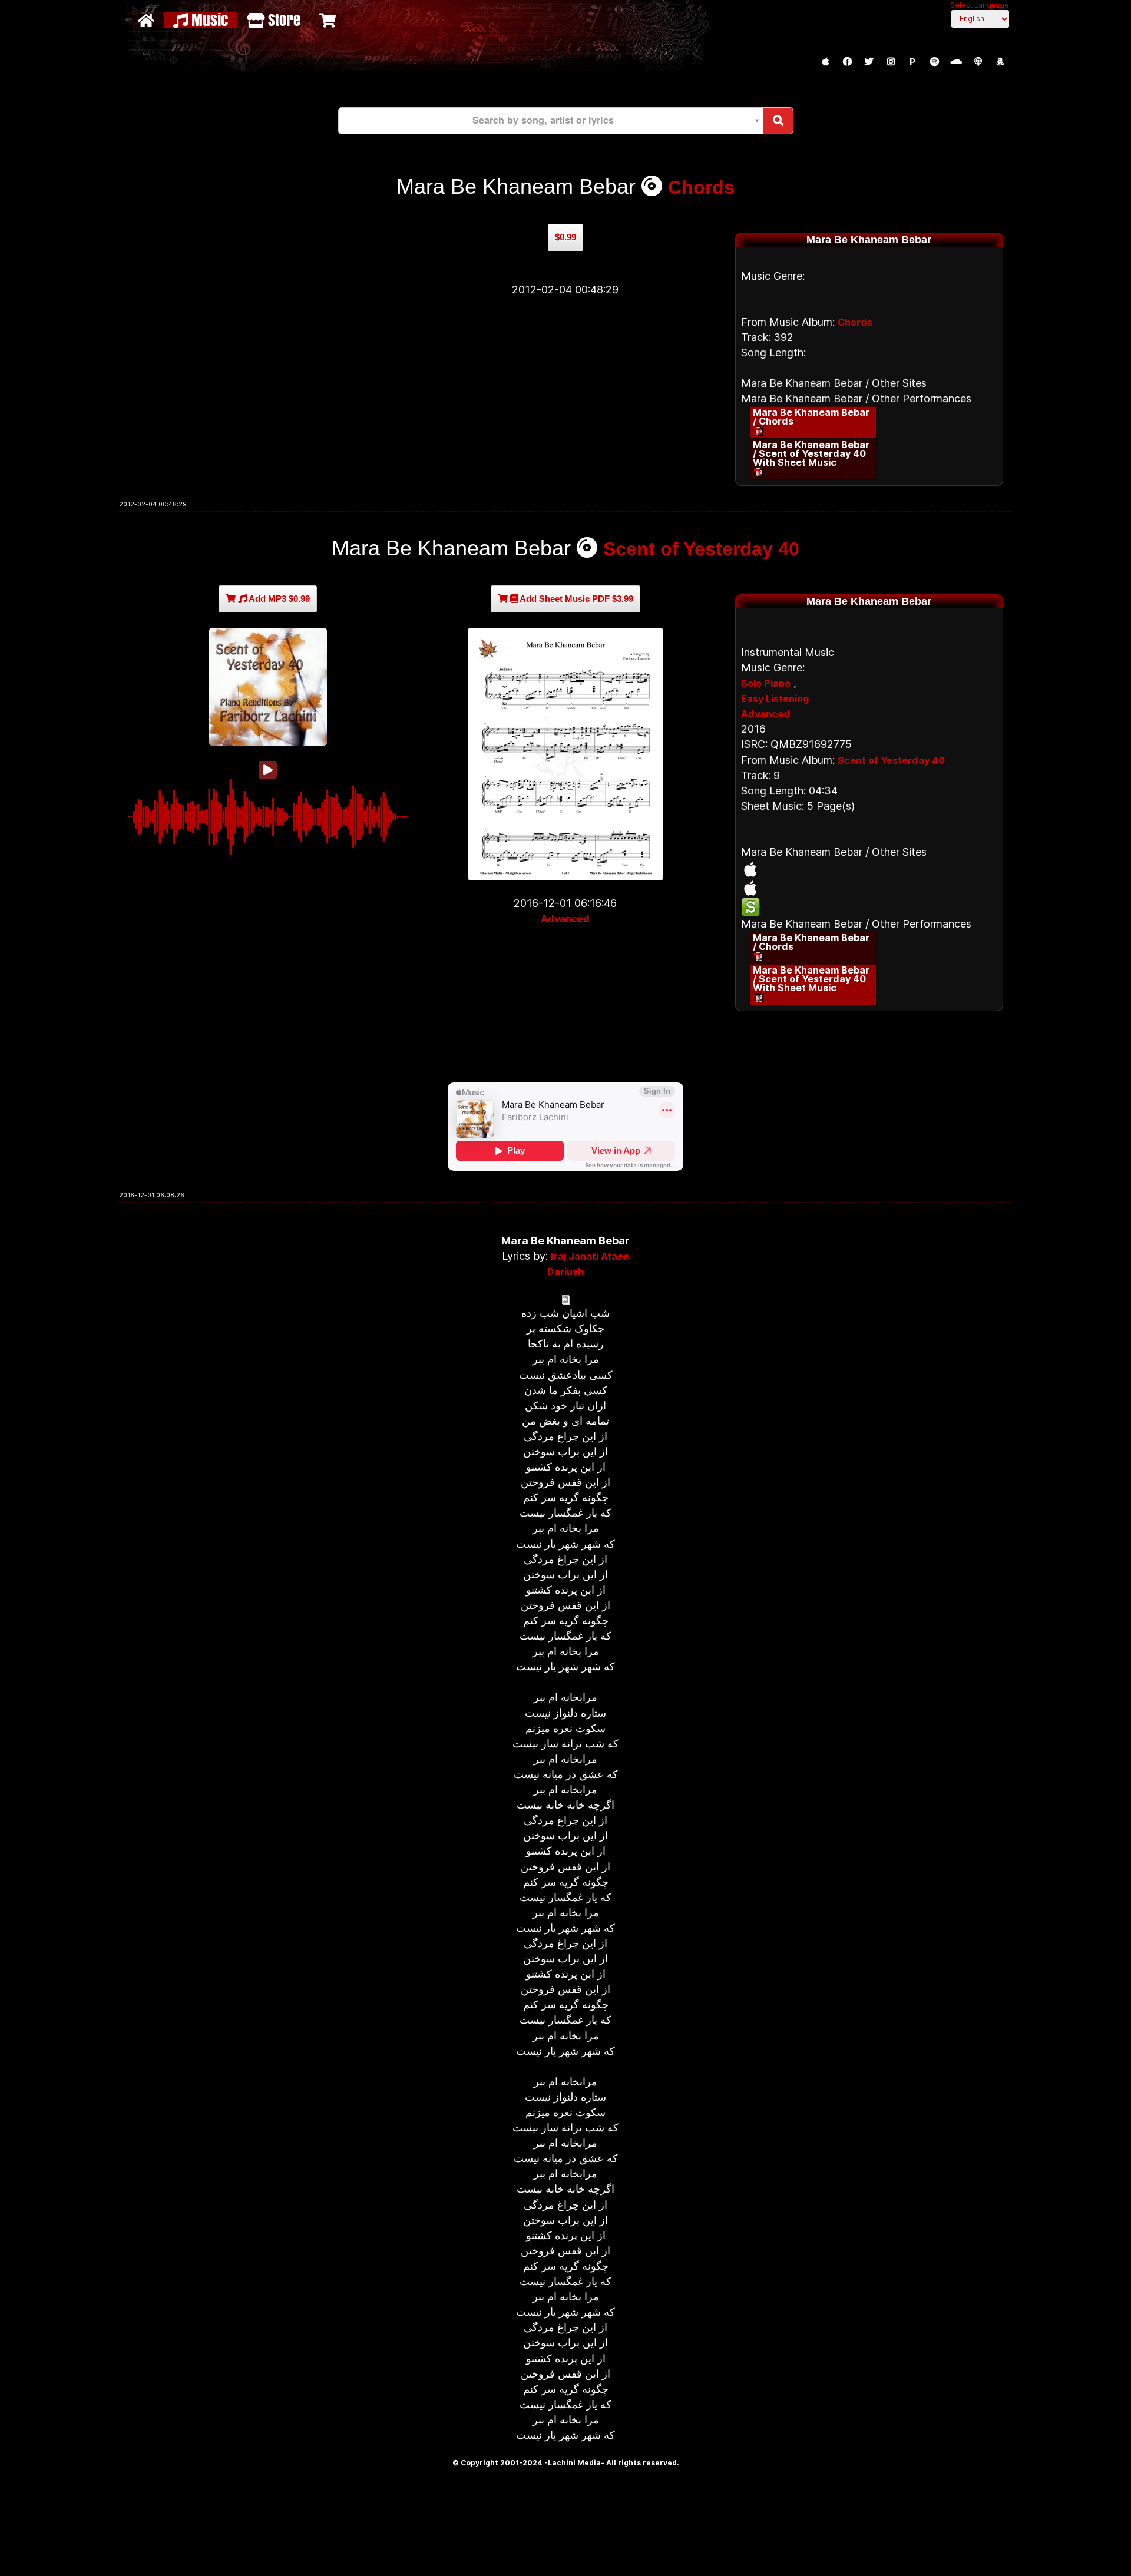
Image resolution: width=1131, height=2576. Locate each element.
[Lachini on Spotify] (934, 62)
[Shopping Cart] (329, 20)
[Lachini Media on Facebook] (847, 62)
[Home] (148, 20)
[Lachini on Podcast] (978, 62)
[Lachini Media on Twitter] (869, 62)
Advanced (565, 919)
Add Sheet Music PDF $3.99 (576, 599)
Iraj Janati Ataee (590, 1256)
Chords (701, 187)
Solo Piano (766, 683)
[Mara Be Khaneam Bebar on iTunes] (869, 869)
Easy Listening (775, 698)
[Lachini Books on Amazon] (1000, 62)
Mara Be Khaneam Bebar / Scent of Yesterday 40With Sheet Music (811, 453)
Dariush (565, 1272)
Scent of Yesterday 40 (701, 549)
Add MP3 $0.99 (278, 599)
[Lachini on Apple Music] (825, 62)
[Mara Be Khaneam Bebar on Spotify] (869, 907)
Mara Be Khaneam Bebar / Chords (811, 417)
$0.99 (565, 237)
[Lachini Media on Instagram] (891, 62)
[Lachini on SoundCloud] (956, 62)
